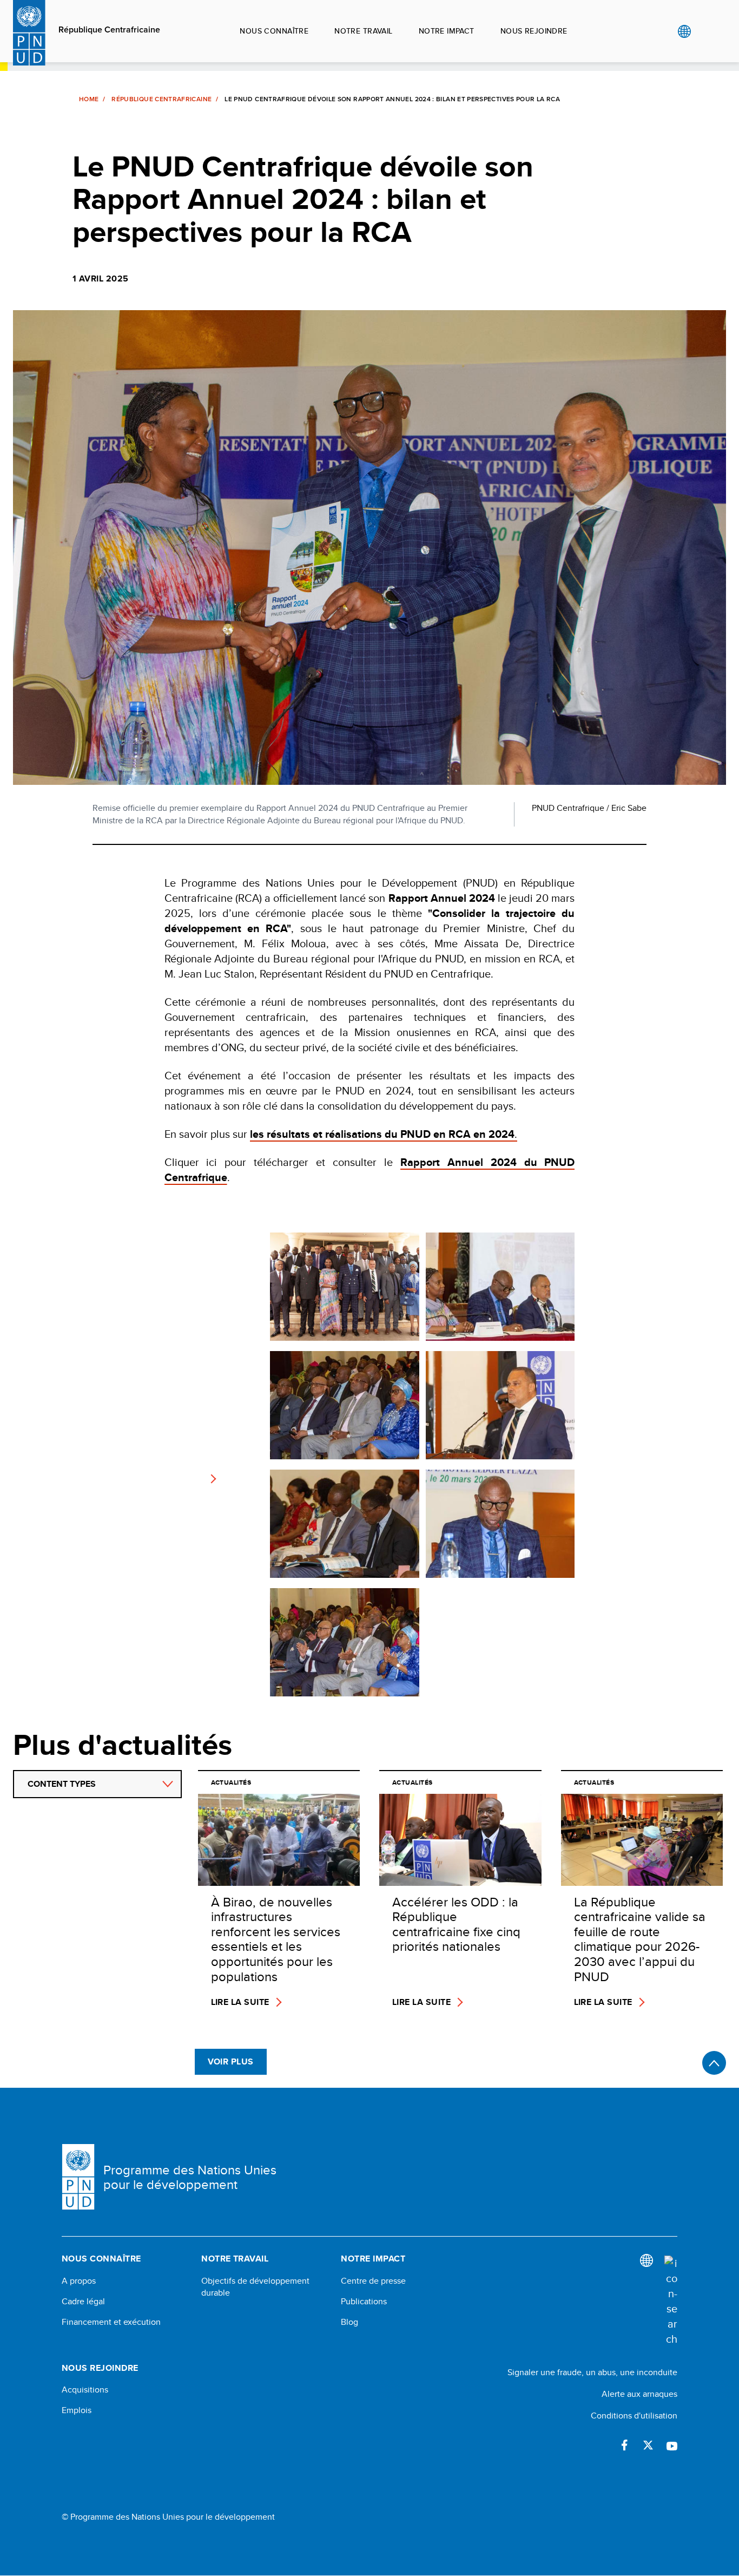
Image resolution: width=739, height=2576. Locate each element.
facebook (624, 2445)
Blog (349, 2322)
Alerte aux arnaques (639, 2394)
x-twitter (648, 2445)
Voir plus (231, 2062)
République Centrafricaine (109, 30)
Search (706, 31)
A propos (79, 2281)
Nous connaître (274, 31)
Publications (364, 2302)
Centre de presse (373, 2281)
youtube (672, 2445)
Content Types (62, 1784)
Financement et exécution (111, 2322)
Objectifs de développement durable (255, 2287)
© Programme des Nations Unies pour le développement (168, 2517)
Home (89, 99)
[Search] (671, 2301)
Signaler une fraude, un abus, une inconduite (592, 2372)
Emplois (77, 2410)
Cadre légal (83, 2302)
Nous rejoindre (534, 31)
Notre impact (447, 31)
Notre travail (363, 31)
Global (684, 31)
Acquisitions (85, 2390)
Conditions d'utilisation (634, 2416)
